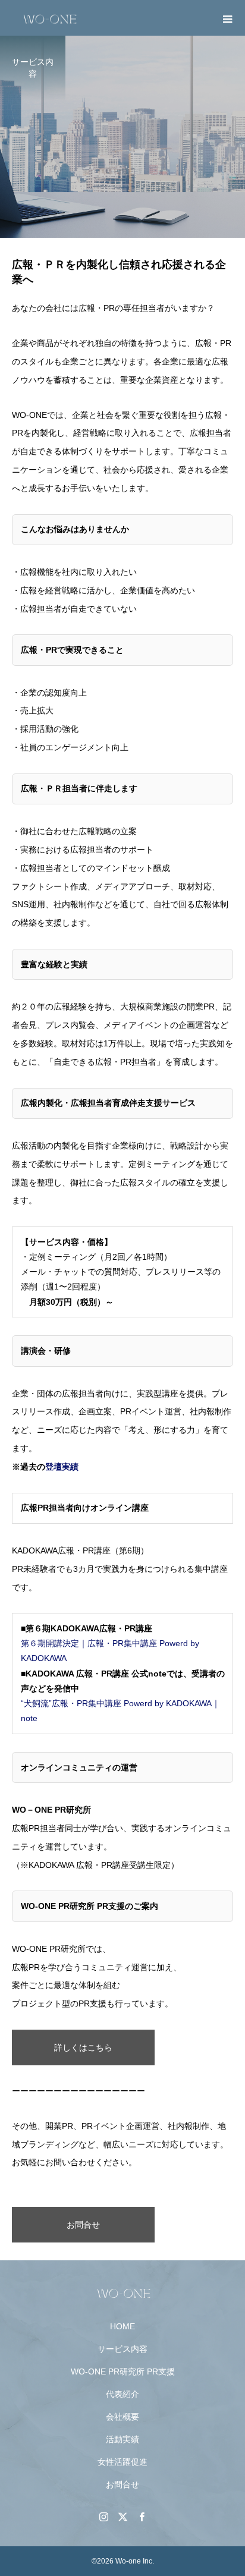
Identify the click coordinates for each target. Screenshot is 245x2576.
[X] (122, 2517)
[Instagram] (103, 2517)
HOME (122, 2326)
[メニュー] (227, 18)
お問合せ (83, 2225)
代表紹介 (122, 2394)
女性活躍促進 (122, 2462)
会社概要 (122, 2417)
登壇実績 (62, 1467)
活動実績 (122, 2439)
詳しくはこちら (83, 2047)
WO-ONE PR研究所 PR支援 (123, 2371)
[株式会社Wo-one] (122, 2292)
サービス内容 (122, 2349)
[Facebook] (142, 2517)
